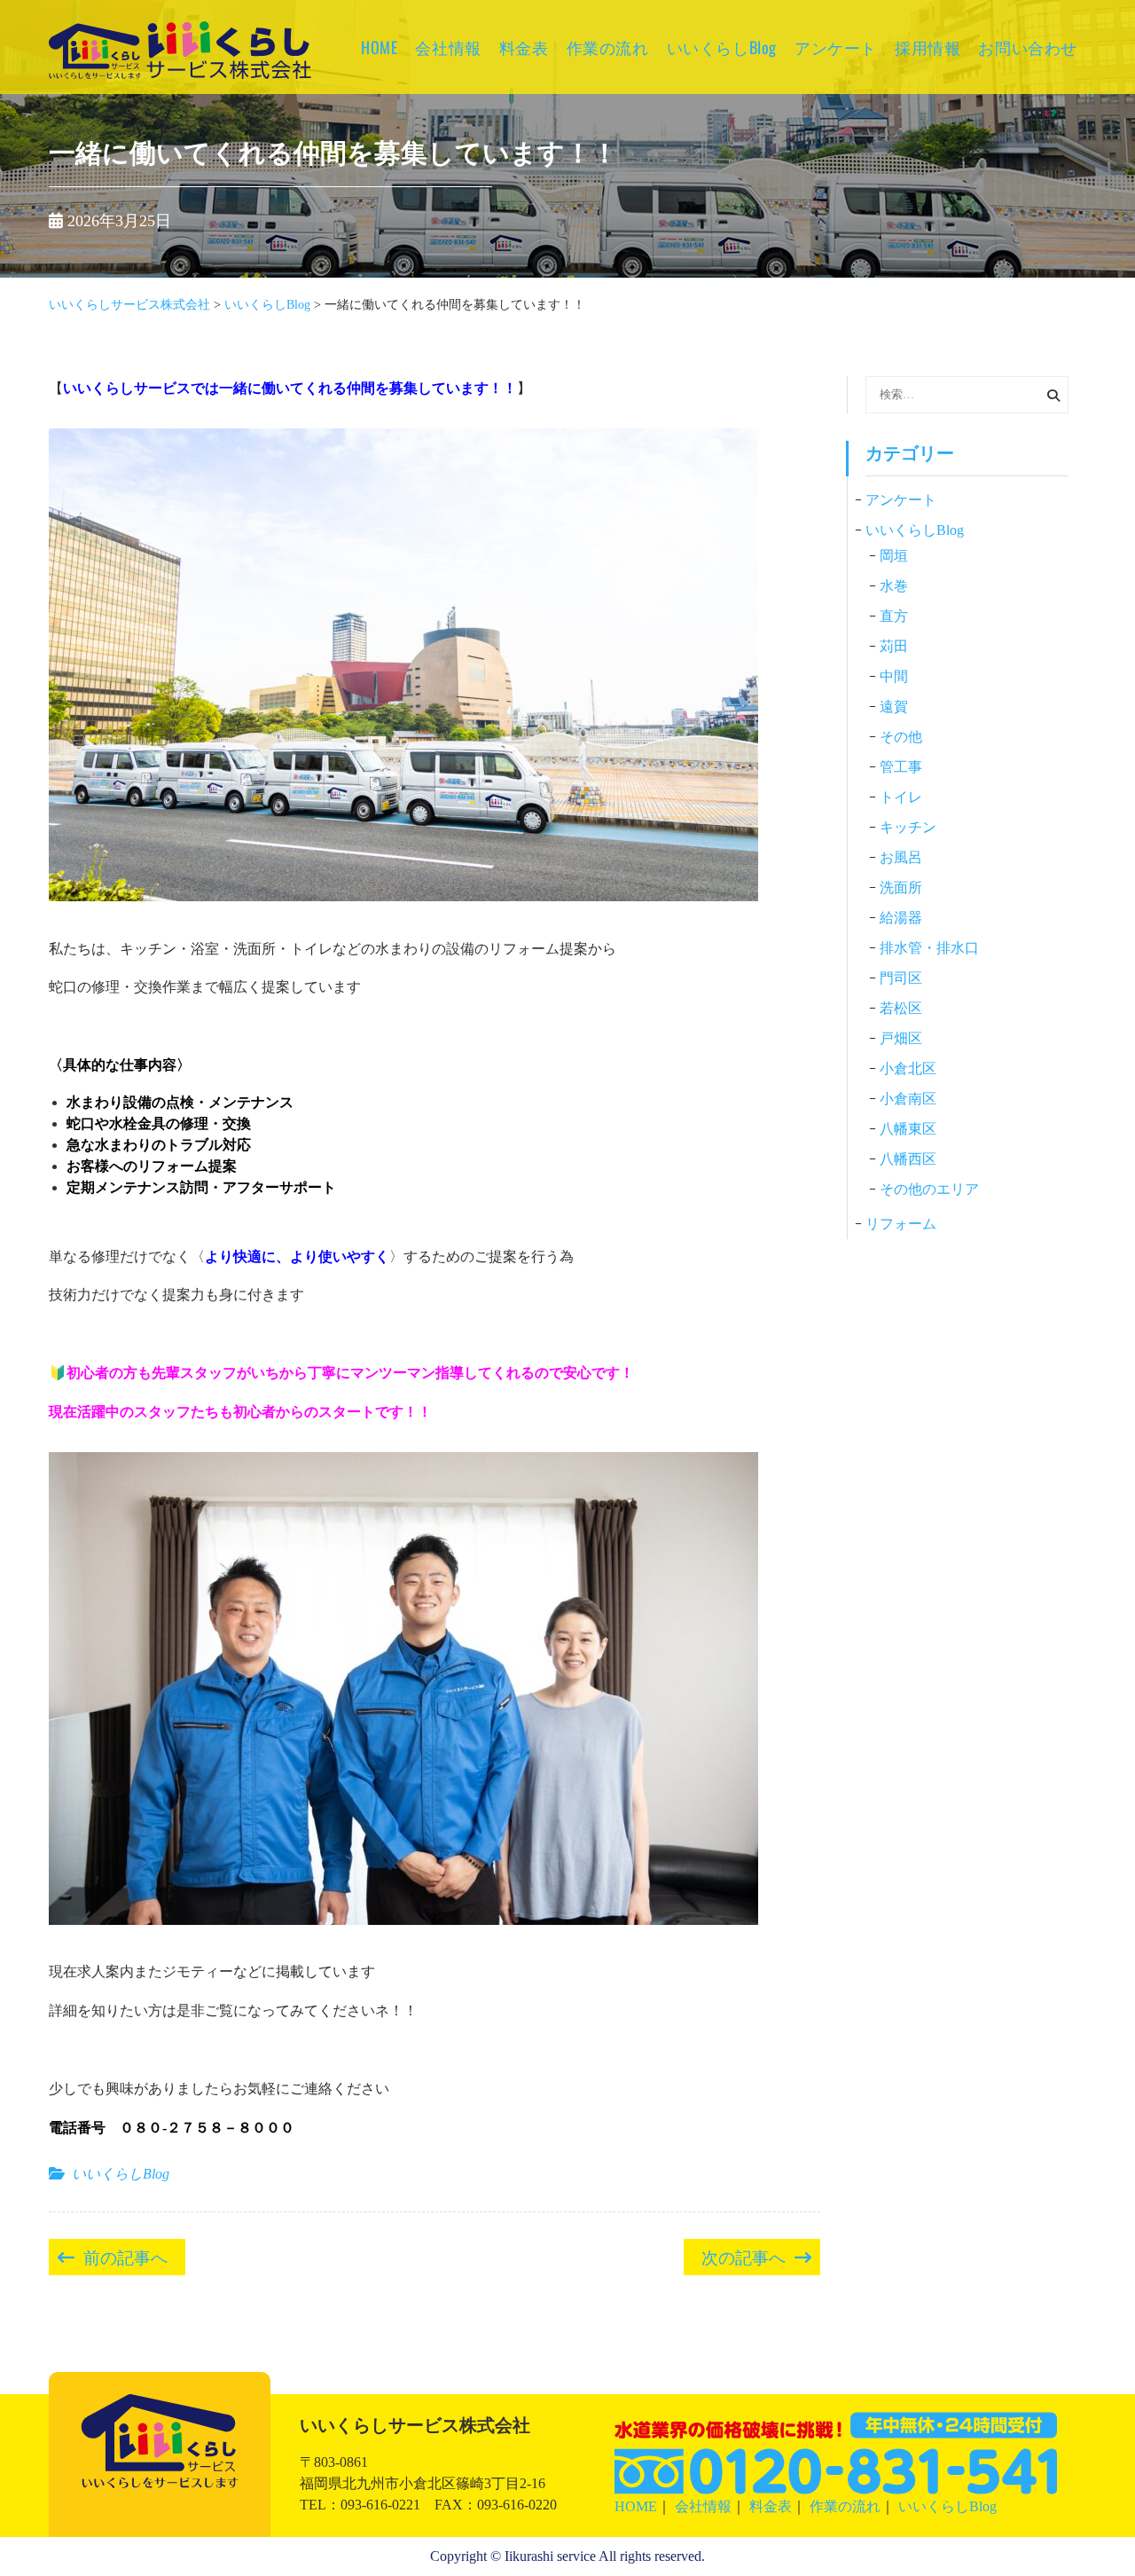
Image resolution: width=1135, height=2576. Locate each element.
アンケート (836, 47)
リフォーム (901, 1224)
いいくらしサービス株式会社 (180, 75)
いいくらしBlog (722, 47)
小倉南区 (908, 1099)
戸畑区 (901, 1038)
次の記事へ (744, 2256)
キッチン (908, 827)
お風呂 (901, 857)
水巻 (894, 586)
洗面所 (901, 887)
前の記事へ (125, 2256)
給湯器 (901, 918)
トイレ (901, 797)
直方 (894, 616)
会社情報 (448, 47)
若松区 (901, 1008)
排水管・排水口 (929, 948)
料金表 (524, 47)
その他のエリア (929, 1189)
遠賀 (894, 707)
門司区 (901, 978)
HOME (379, 47)
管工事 (901, 767)
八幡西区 (908, 1159)
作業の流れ (608, 47)
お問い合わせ (1028, 47)
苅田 (894, 646)
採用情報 (928, 47)
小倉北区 (908, 1068)
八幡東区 (908, 1129)
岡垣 (894, 556)
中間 (894, 676)
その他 (901, 737)
